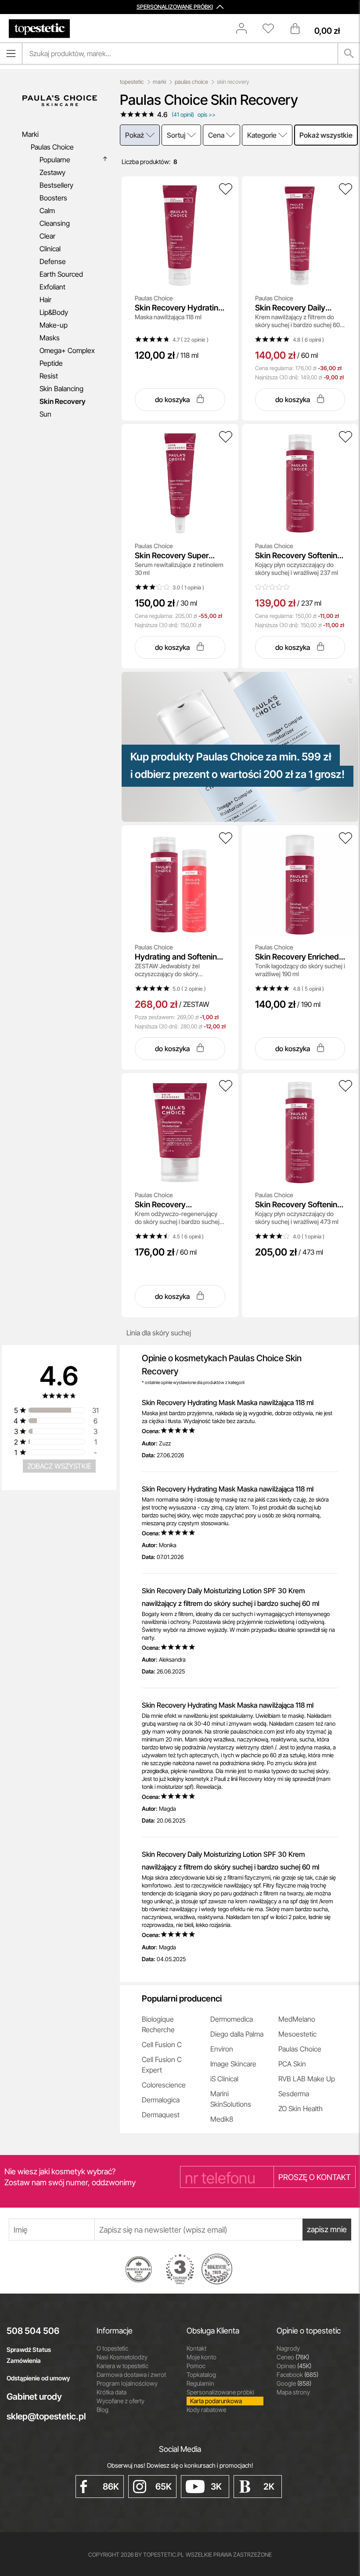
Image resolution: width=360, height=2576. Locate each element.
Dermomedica (232, 2019)
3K (216, 2487)
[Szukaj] (349, 54)
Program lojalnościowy (127, 2383)
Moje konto (202, 2357)
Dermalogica (161, 2100)
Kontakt (196, 2348)
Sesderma (294, 2094)
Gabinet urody (34, 2397)
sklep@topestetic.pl (45, 2416)
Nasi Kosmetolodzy (122, 2357)
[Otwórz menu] (11, 54)
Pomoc (196, 2366)
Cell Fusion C (162, 2044)
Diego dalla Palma (237, 2034)
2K (269, 2487)
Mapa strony (293, 2392)
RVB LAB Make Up (307, 2079)
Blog (103, 2410)
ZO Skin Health (301, 2109)
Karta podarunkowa (216, 2401)
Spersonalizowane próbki (220, 2392)
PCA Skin (292, 2064)
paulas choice (191, 82)
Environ (222, 2049)
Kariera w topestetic (122, 2366)
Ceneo (293, 2357)
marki (159, 82)
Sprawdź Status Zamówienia (29, 2355)
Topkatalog (201, 2374)
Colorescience (164, 2085)
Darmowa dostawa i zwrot (131, 2374)
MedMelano (297, 2019)
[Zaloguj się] (246, 29)
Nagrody (288, 2348)
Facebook (297, 2374)
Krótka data (112, 2392)
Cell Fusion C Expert (162, 2065)
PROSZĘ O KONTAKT (315, 2177)
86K (111, 2487)
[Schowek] (273, 29)
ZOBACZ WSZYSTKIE (59, 1466)
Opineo (294, 2366)
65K (164, 2487)
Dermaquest (161, 2115)
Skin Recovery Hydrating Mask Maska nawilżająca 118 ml (228, 1402)
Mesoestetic (297, 2034)
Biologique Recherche (158, 2024)
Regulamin (200, 2383)
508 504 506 (33, 2331)
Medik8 (222, 2119)
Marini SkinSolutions (231, 2099)
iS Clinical (224, 2079)
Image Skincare (233, 2064)
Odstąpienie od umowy (38, 2378)
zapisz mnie (327, 2229)
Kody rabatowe (206, 2410)
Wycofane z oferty (121, 2401)
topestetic (132, 82)
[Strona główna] (39, 29)
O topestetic (112, 2348)
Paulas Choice (300, 2049)
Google (294, 2383)
